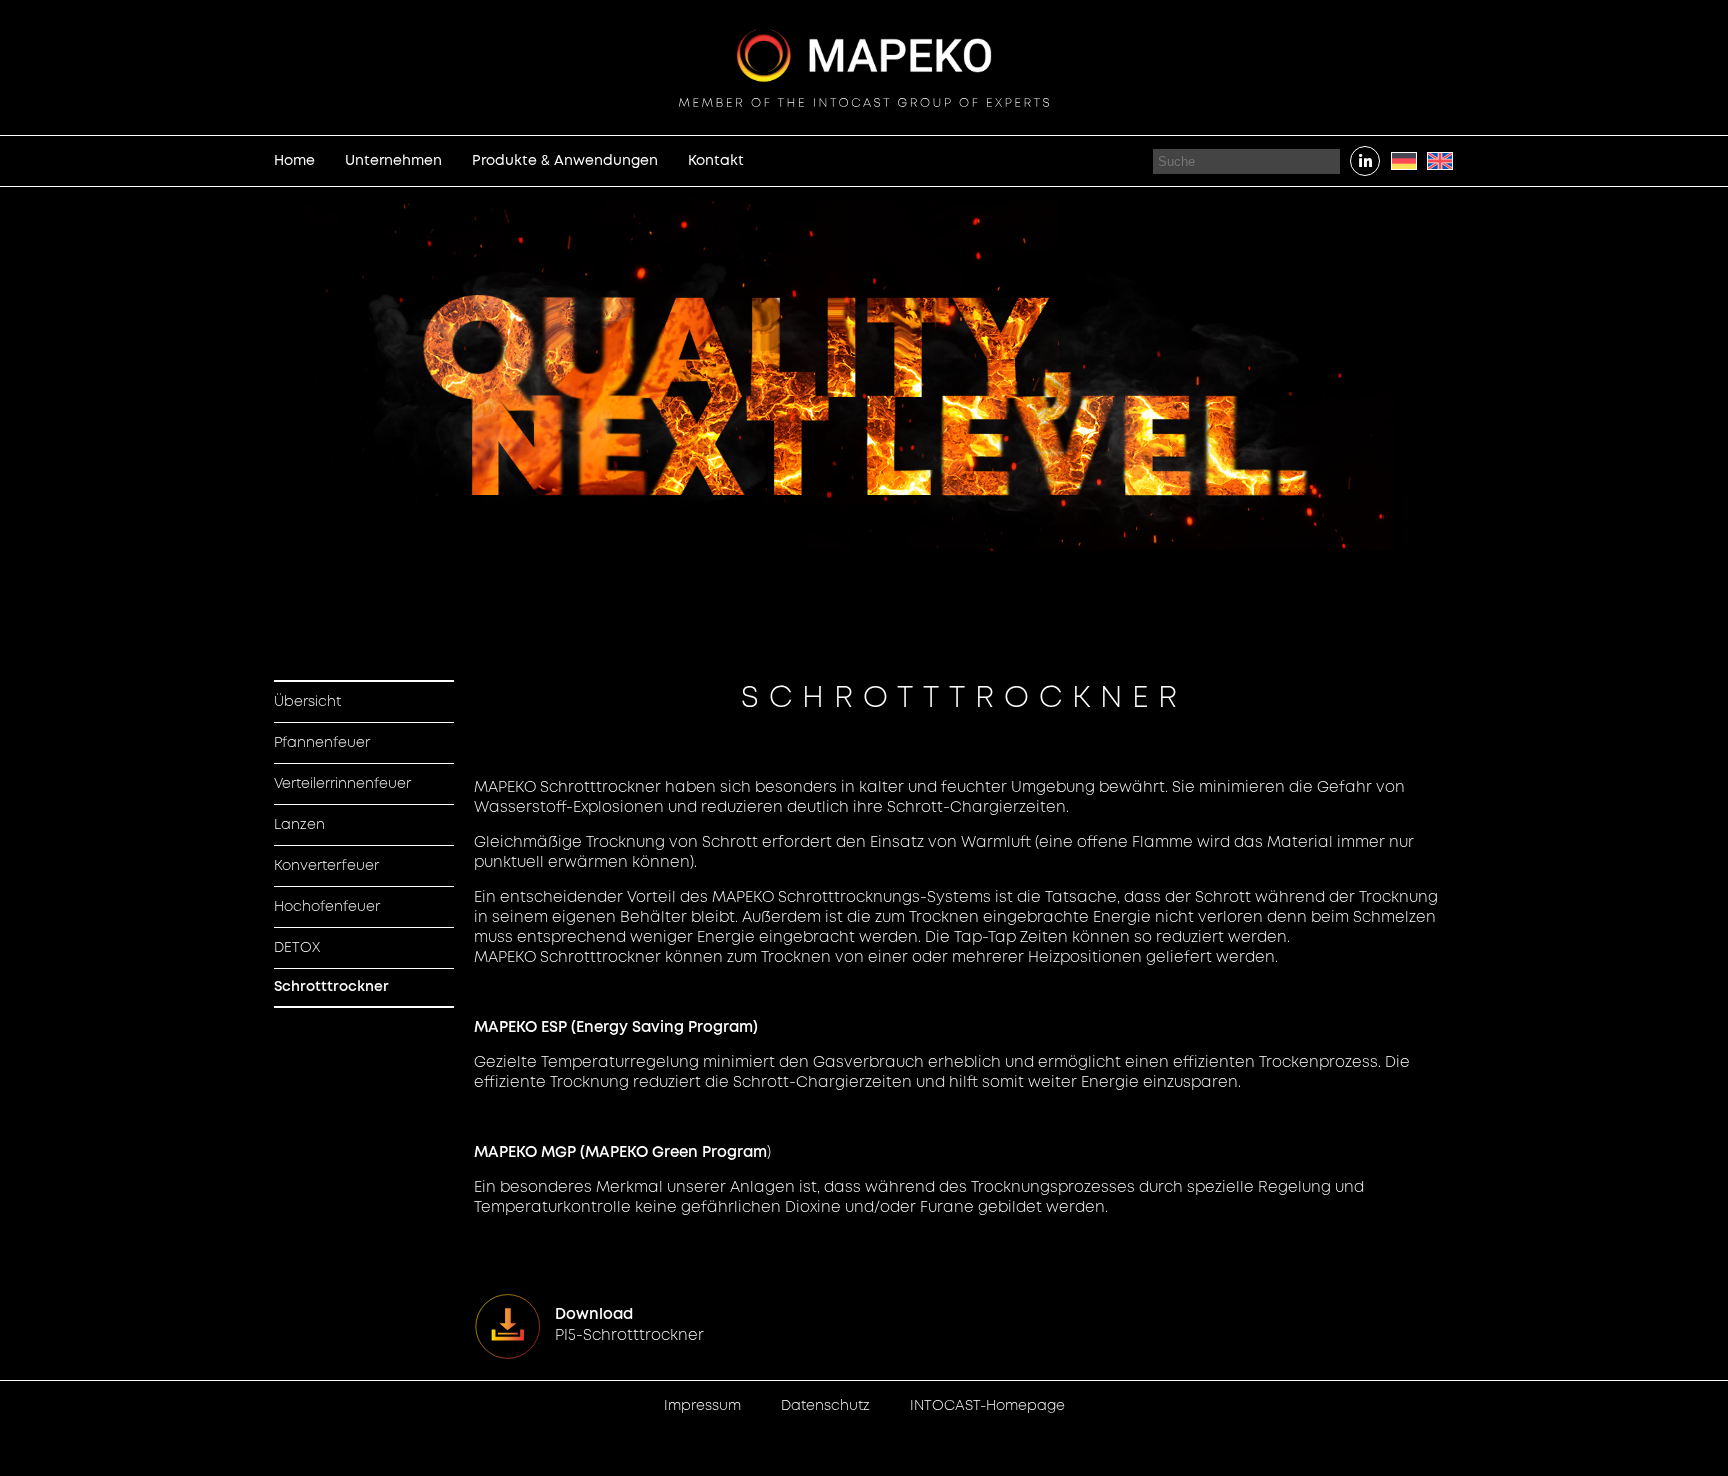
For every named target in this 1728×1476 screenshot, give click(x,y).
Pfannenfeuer (322, 743)
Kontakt (716, 161)
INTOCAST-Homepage (987, 1406)
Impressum (702, 1406)
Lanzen (299, 825)
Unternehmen (393, 161)
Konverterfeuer (326, 866)
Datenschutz (825, 1406)
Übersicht (307, 702)
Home (294, 161)
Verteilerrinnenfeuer (342, 784)
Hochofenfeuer (327, 907)
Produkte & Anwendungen (565, 161)
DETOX (297, 948)
